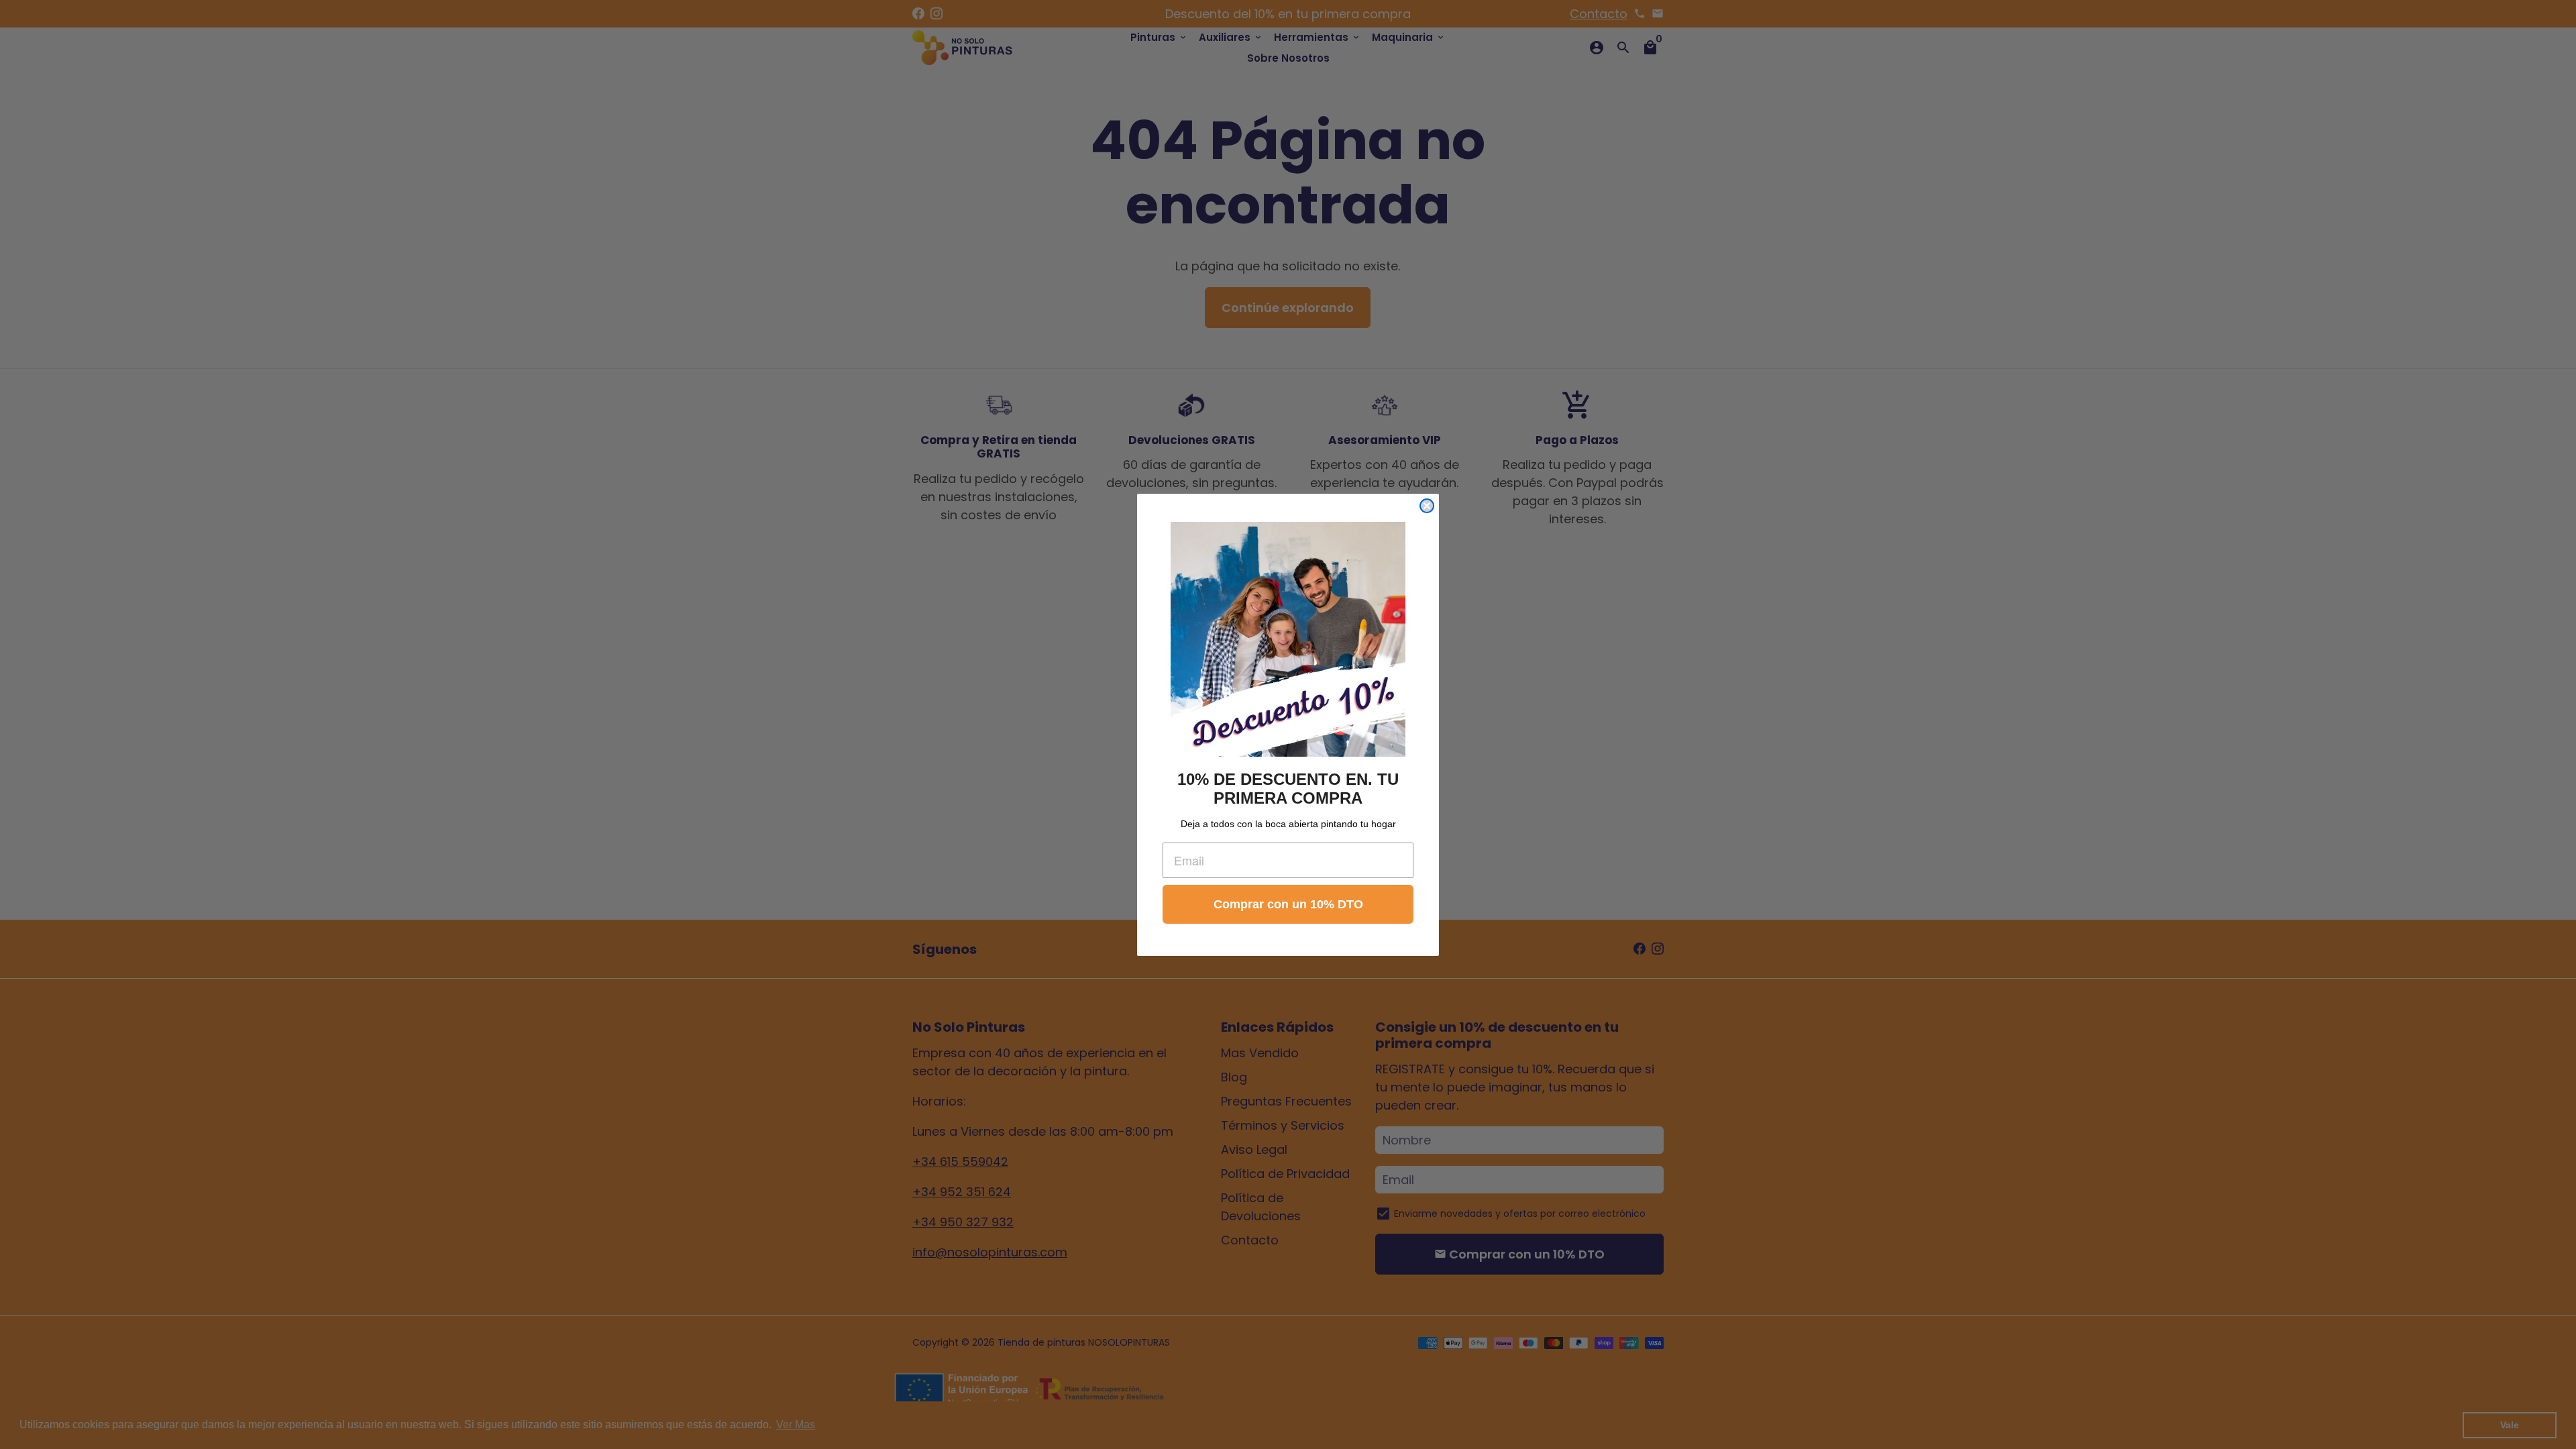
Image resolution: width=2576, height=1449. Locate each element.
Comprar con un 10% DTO (1288, 904)
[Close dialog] (1427, 506)
